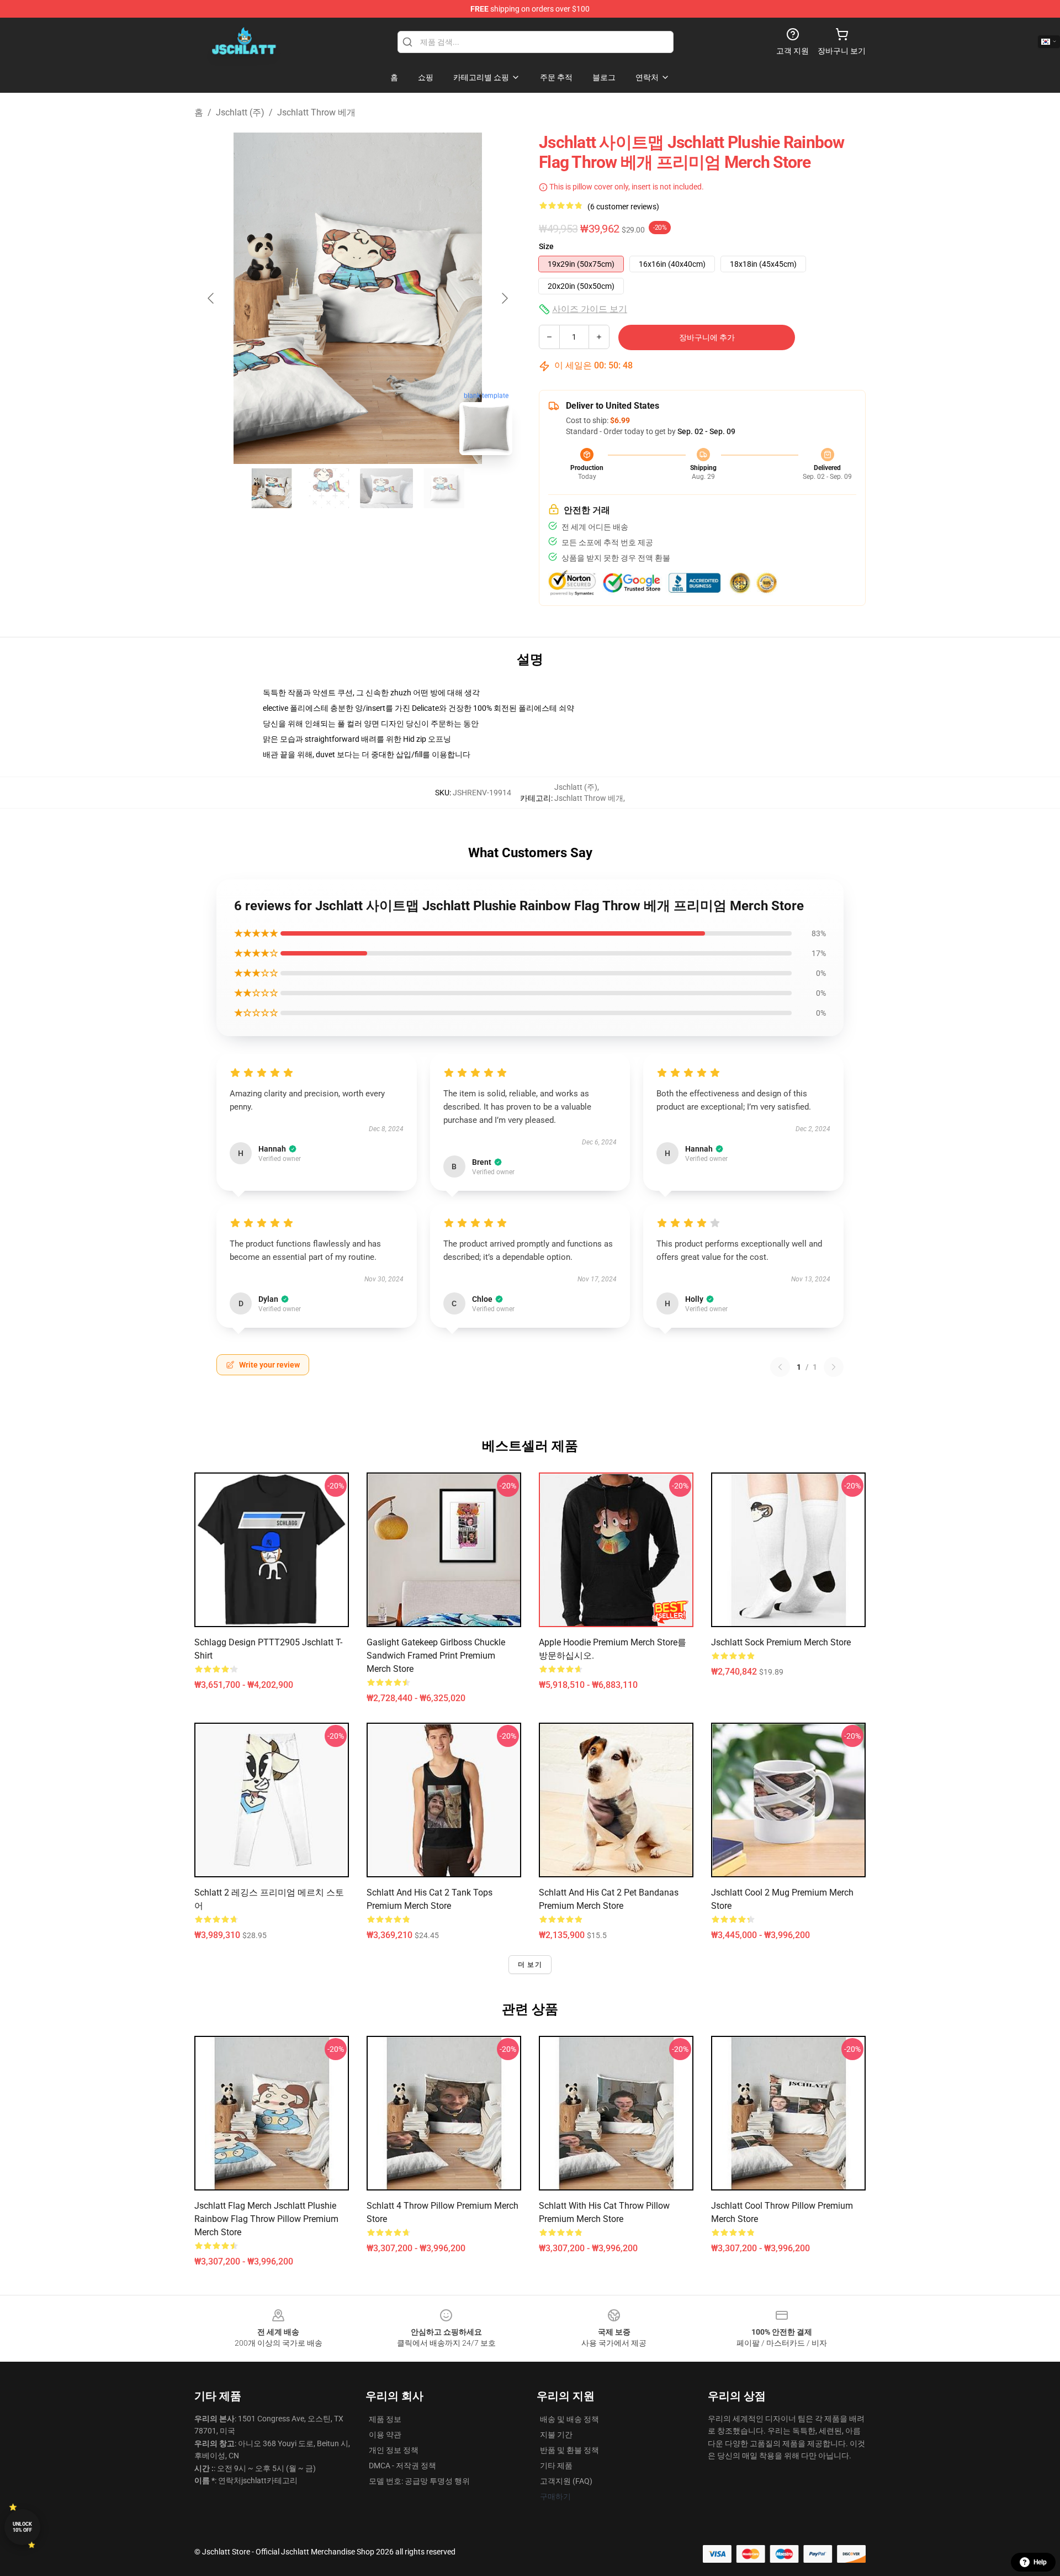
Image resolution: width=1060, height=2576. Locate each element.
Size (546, 246)
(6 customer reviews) (623, 207)
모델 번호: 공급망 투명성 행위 (419, 2481)
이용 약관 (385, 2435)
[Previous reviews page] (780, 1367)
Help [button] (1040, 2562)
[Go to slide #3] (386, 488)
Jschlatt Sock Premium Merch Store (781, 1642)
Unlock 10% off (22, 2527)
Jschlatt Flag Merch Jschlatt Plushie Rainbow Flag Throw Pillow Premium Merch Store (266, 2219)
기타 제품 (556, 2466)
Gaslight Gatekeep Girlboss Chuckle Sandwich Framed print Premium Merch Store (436, 1656)
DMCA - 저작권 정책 (402, 2466)
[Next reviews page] (834, 1367)
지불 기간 (556, 2435)
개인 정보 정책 (394, 2450)
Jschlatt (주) (240, 112)
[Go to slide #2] (329, 488)
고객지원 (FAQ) (566, 2481)
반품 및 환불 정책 (569, 2450)
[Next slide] (504, 298)
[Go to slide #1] (272, 488)
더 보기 (530, 1965)
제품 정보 (385, 2419)
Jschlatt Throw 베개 (316, 112)
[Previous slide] (211, 298)
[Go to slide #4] (444, 488)
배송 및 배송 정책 (569, 2419)
